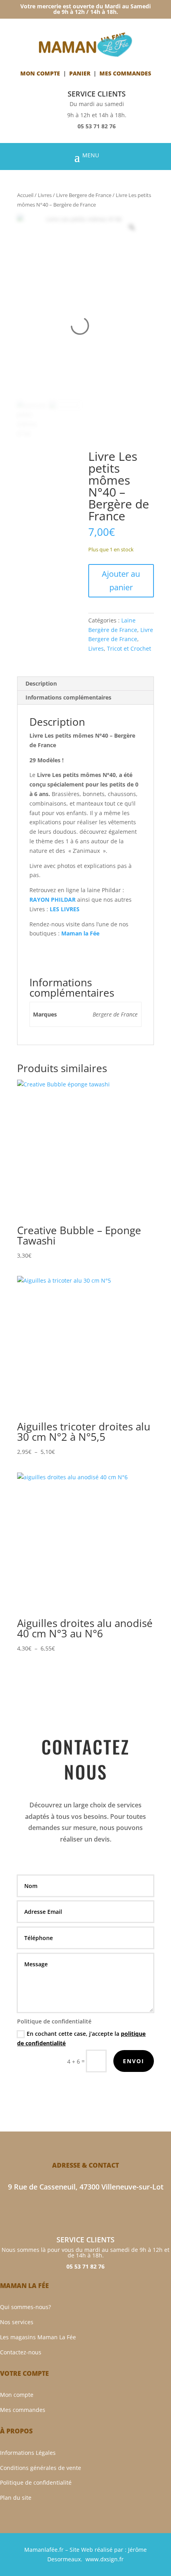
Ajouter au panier (121, 581)
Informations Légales (28, 2453)
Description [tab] (41, 683)
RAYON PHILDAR (52, 900)
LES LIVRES (65, 909)
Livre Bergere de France (84, 195)
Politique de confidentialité (36, 2482)
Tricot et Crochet (129, 648)
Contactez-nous (21, 2352)
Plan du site (16, 2498)
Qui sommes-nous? (25, 2307)
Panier (80, 73)
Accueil (25, 195)
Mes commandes (23, 2410)
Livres (45, 195)
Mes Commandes (125, 73)
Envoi (134, 2061)
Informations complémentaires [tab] (68, 697)
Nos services (17, 2322)
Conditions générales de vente (41, 2468)
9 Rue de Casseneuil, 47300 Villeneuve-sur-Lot (86, 2187)
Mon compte (40, 73)
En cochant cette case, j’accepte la (81, 2038)
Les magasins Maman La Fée (38, 2337)
